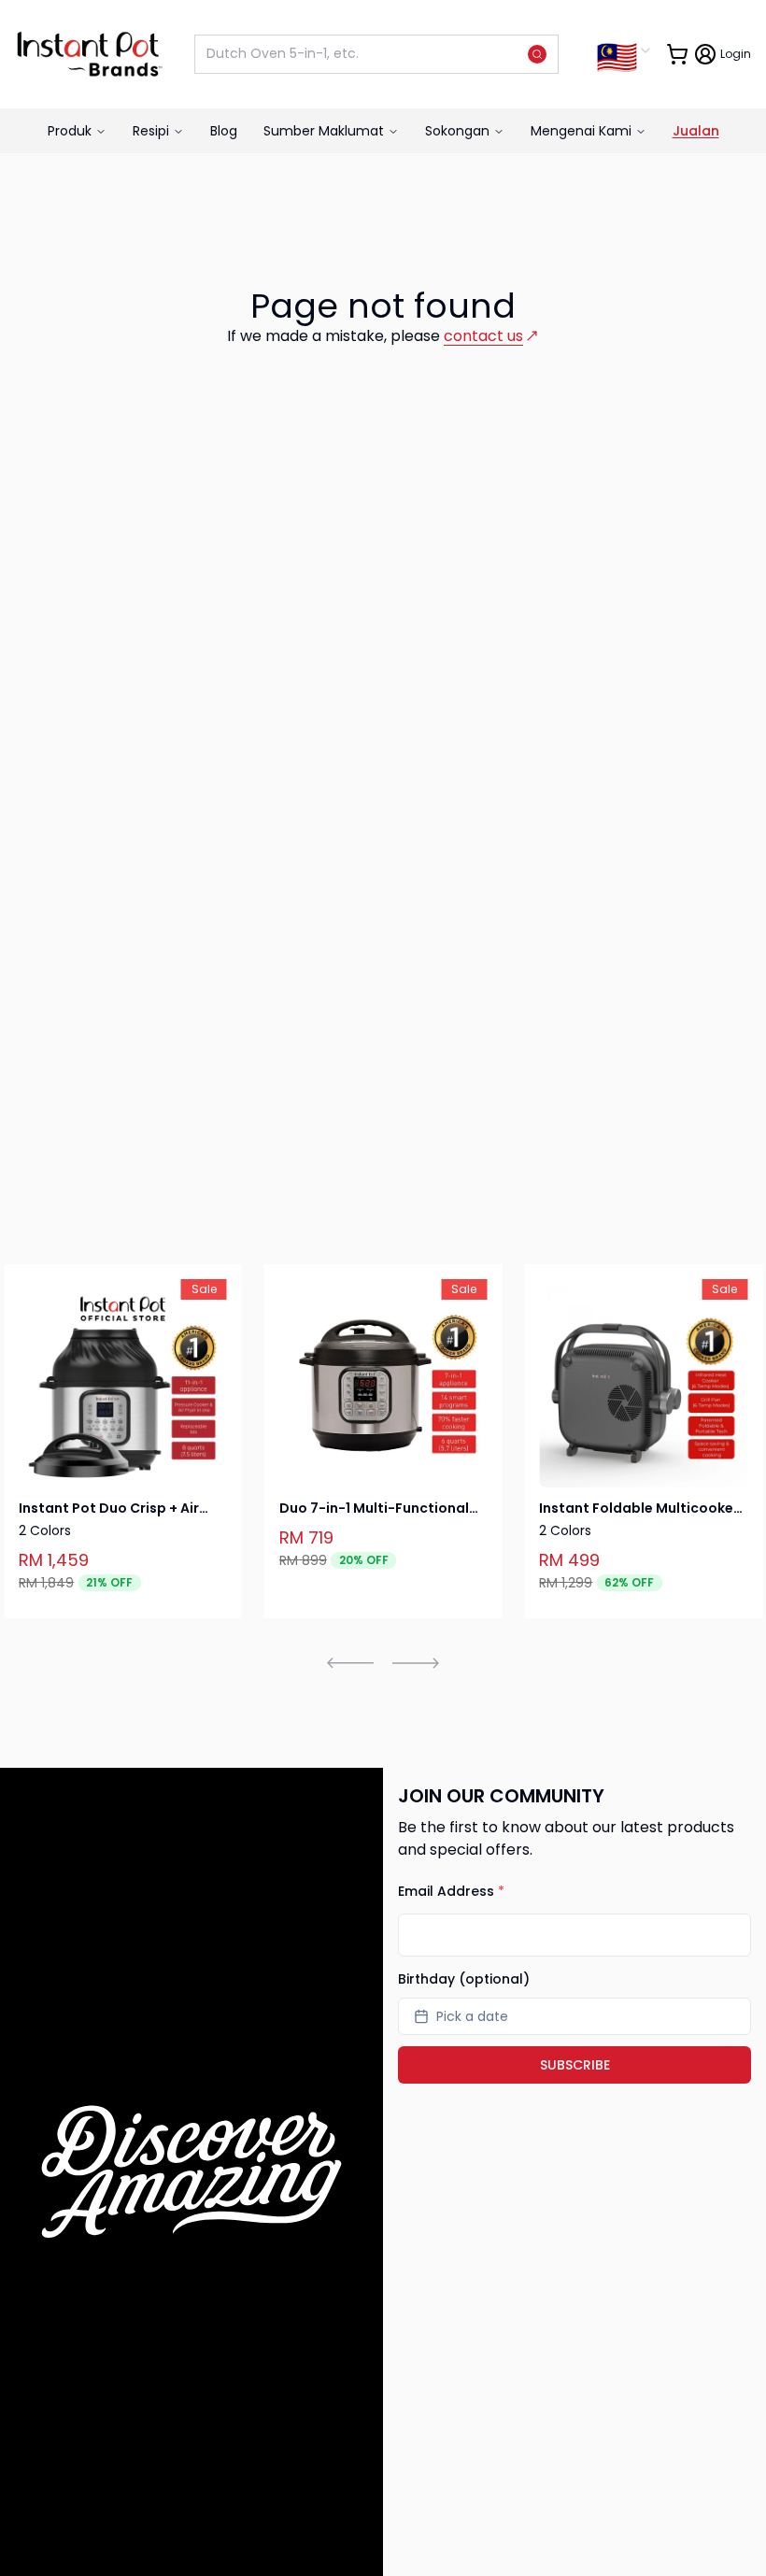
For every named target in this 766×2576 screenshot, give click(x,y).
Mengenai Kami (581, 131)
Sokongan (457, 131)
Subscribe (575, 2065)
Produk (70, 131)
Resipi (151, 131)
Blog (224, 131)
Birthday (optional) (464, 1979)
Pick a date (472, 2016)
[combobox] (624, 50)
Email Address (451, 1891)
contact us (483, 336)
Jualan (696, 131)
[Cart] (677, 54)
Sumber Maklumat (324, 131)
